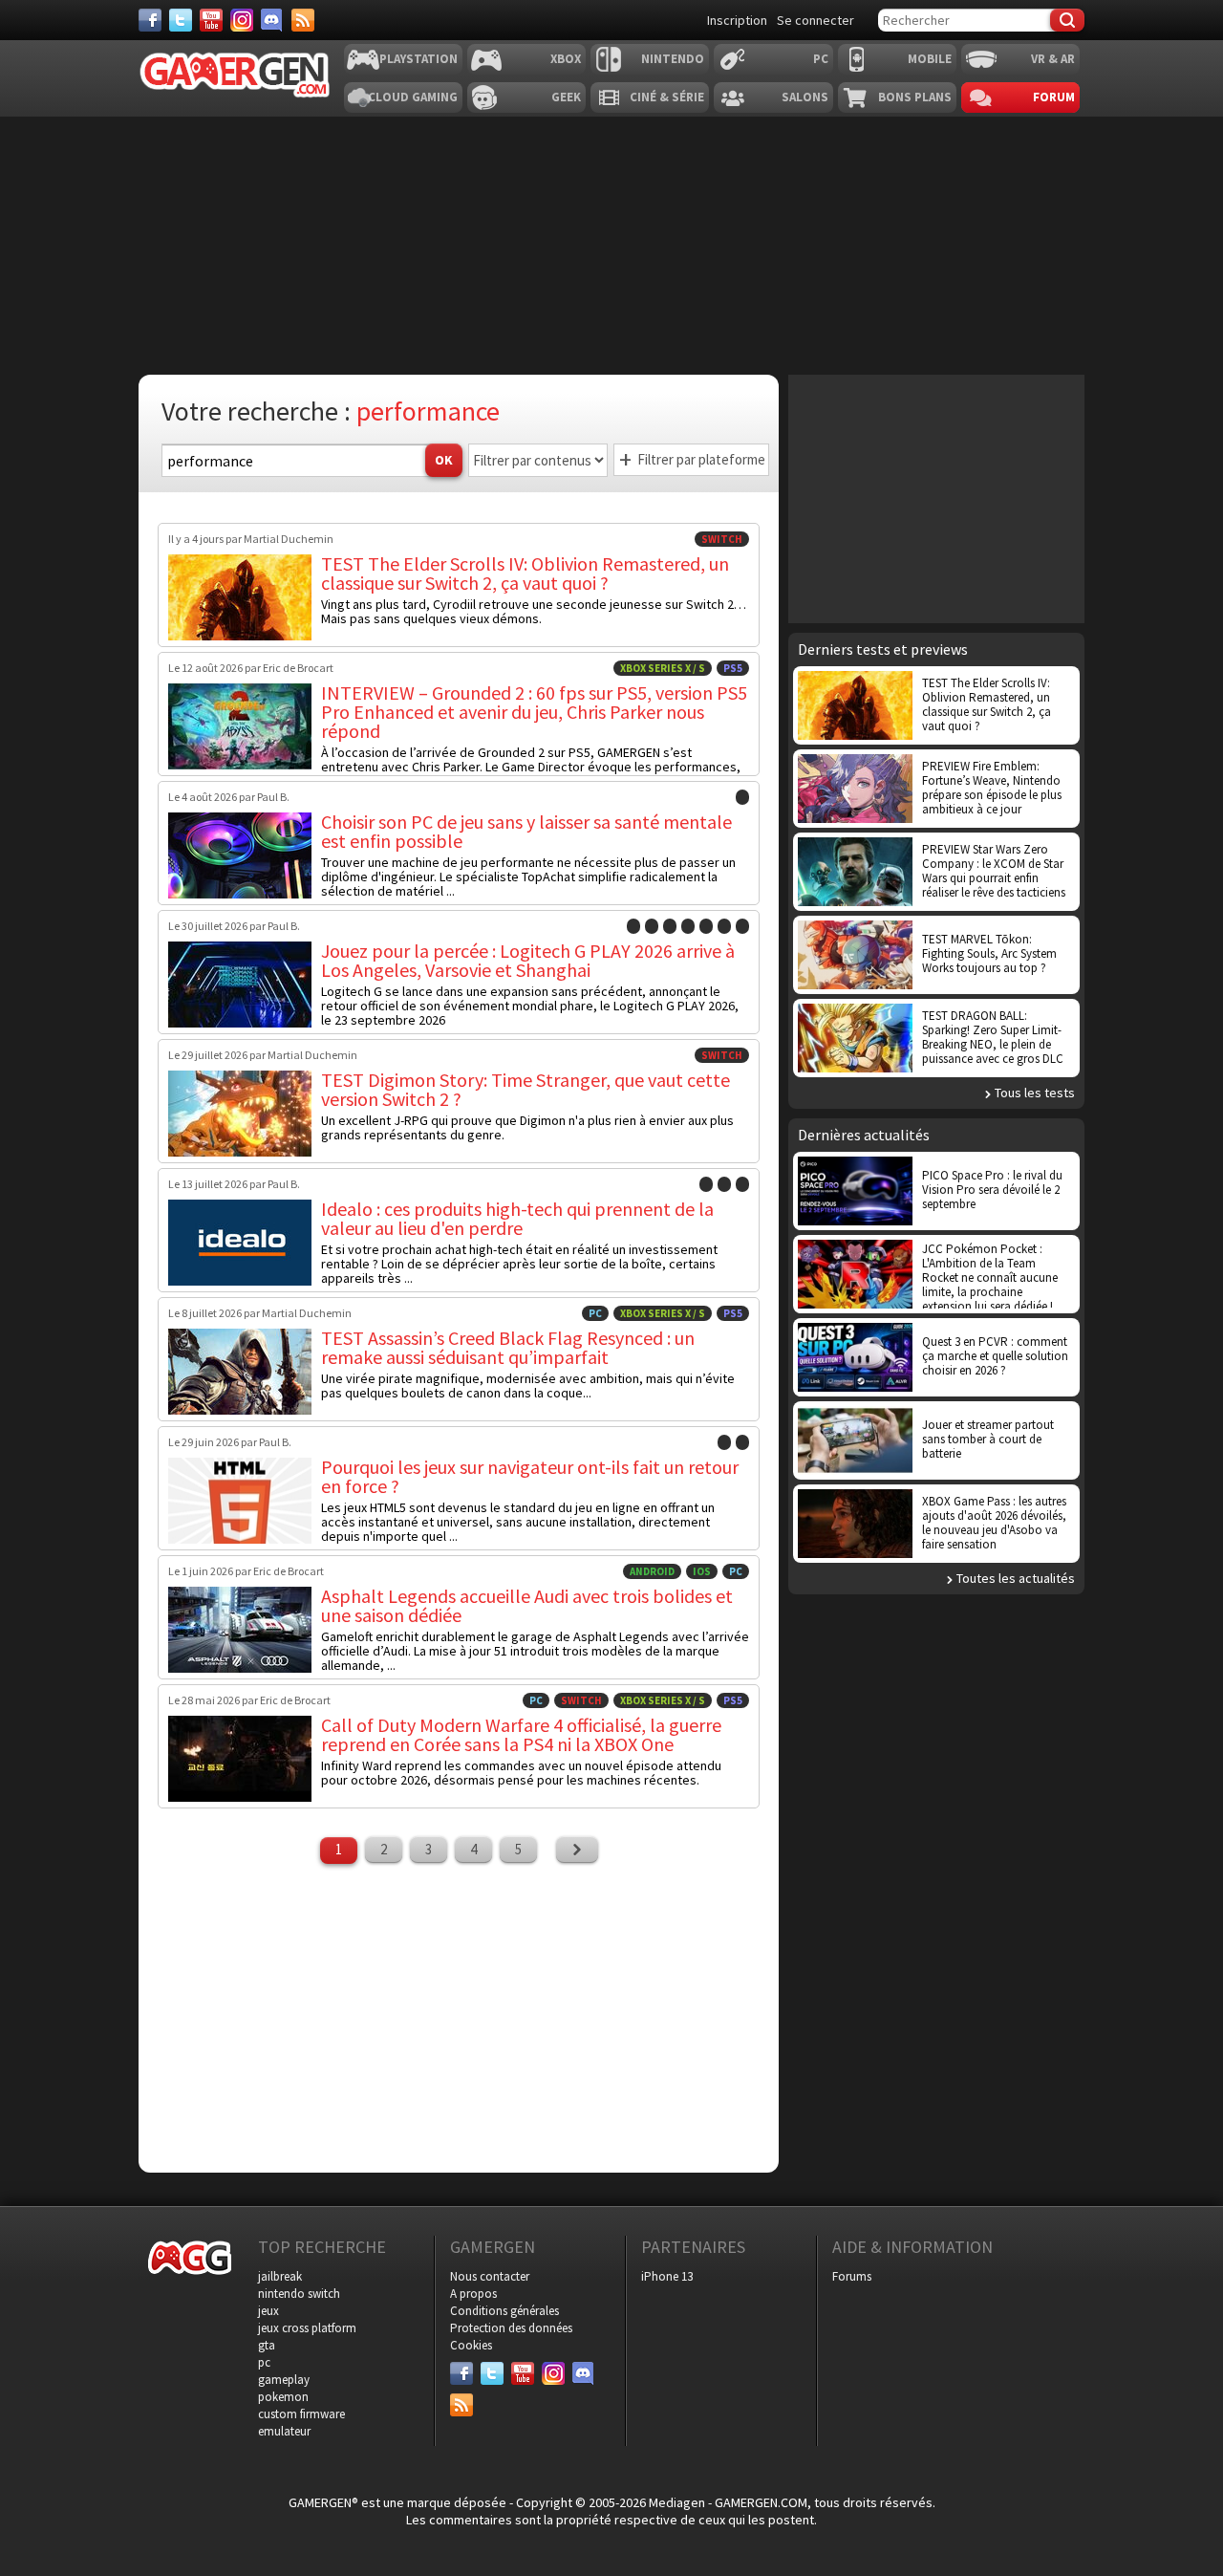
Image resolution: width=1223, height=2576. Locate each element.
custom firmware (301, 2414)
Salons (805, 97)
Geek (566, 97)
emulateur (284, 2431)
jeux (268, 2311)
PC (821, 59)
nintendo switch (299, 2294)
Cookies (471, 2345)
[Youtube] (211, 20)
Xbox (566, 59)
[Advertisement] (459, 2016)
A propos (473, 2294)
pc (264, 2362)
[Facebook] (150, 20)
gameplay (284, 2380)
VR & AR (1053, 59)
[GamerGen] (234, 75)
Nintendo (673, 59)
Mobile (930, 59)
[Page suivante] (577, 1850)
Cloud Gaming (413, 97)
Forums (852, 2276)
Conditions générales (504, 2311)
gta (267, 2345)
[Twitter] (181, 20)
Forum (1054, 97)
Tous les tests (1035, 1093)
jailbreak (280, 2276)
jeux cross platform (307, 2328)
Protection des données (511, 2328)
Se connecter (815, 20)
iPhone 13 (667, 2276)
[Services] (303, 20)
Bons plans (915, 97)
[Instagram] (242, 20)
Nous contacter (490, 2276)
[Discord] (272, 20)
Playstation (418, 59)
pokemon (283, 2397)
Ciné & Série (667, 97)
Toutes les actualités (1016, 1578)
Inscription (737, 20)
